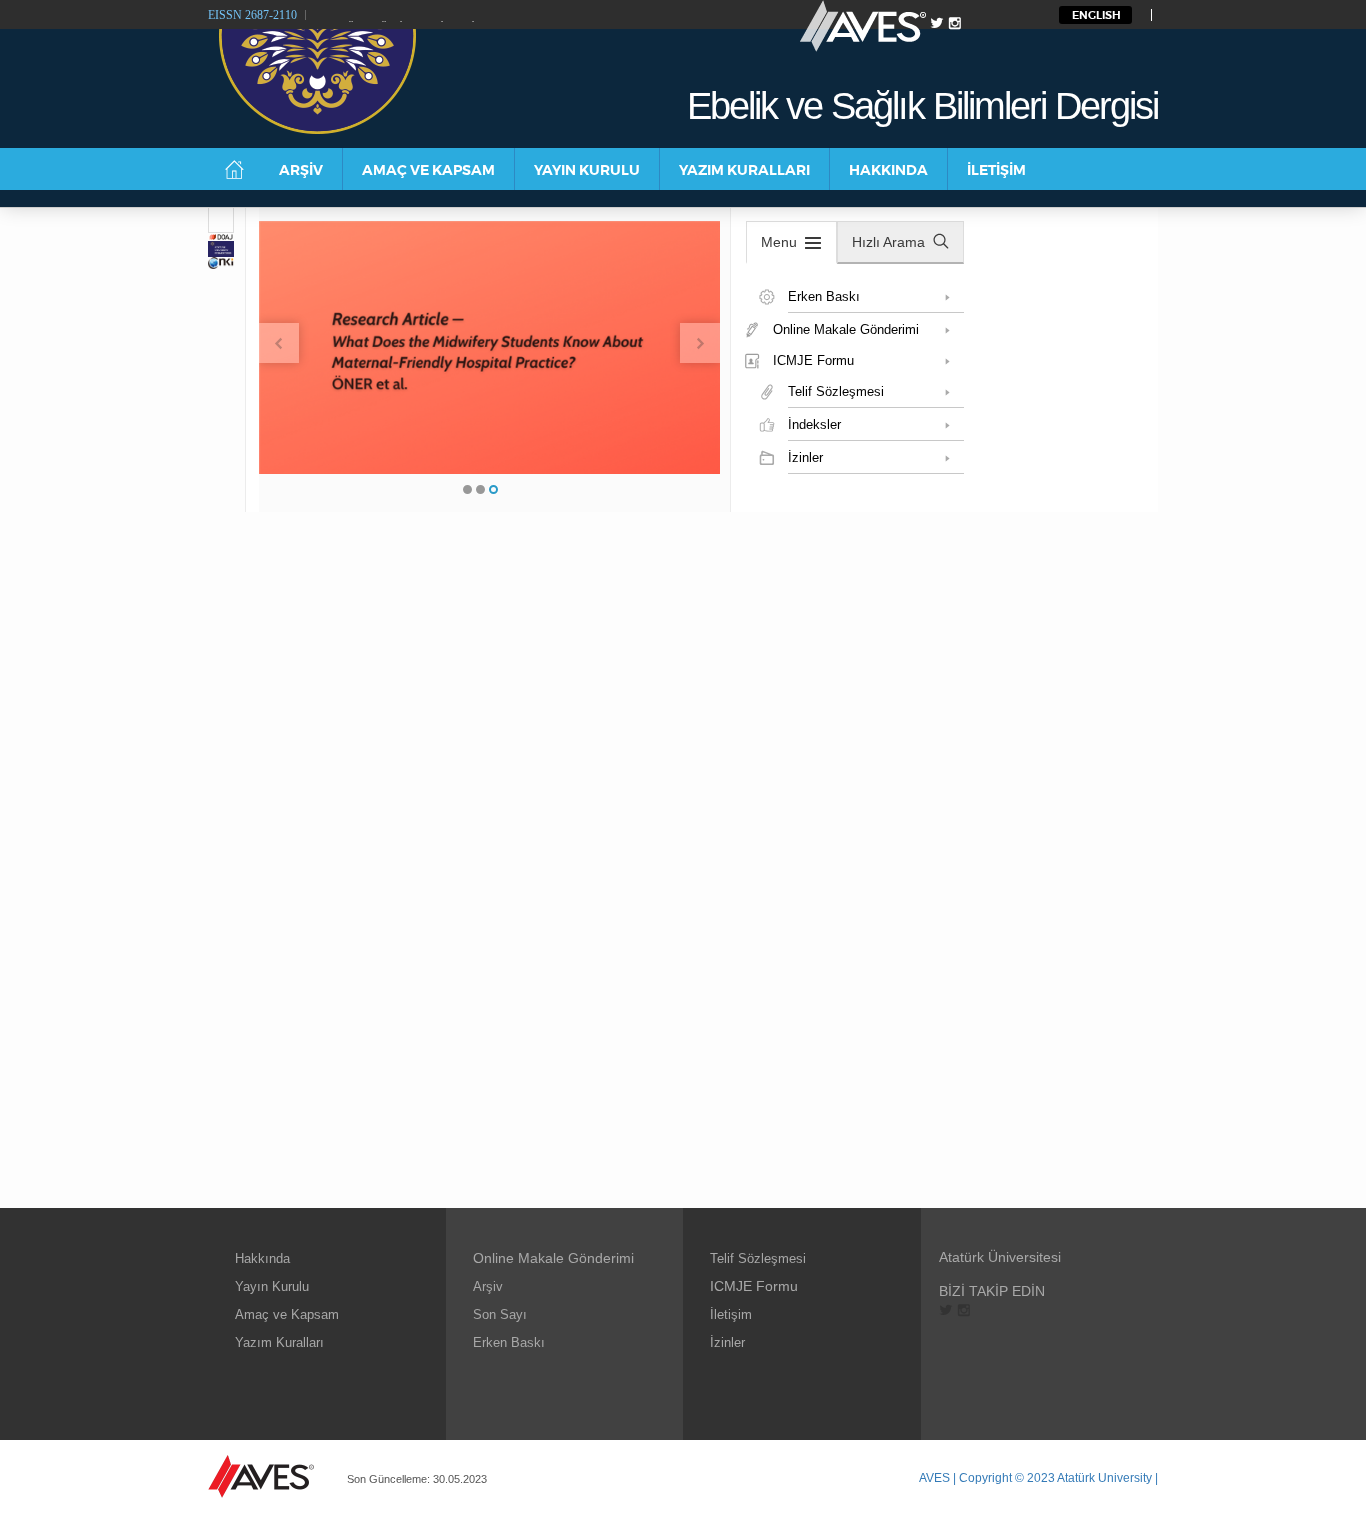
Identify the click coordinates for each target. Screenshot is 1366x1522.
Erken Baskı (509, 1342)
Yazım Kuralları (279, 1342)
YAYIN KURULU (587, 170)
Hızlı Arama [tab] (888, 242)
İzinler (727, 1342)
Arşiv (488, 1286)
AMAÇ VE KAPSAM (428, 170)
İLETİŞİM (996, 170)
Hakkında (262, 1258)
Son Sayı (500, 1314)
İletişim (731, 1314)
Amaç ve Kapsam (287, 1314)
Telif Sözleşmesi (758, 1258)
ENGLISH (1096, 15)
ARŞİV (301, 170)
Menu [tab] (779, 242)
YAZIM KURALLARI (744, 170)
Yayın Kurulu (272, 1286)
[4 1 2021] (221, 220)
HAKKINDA (888, 170)
